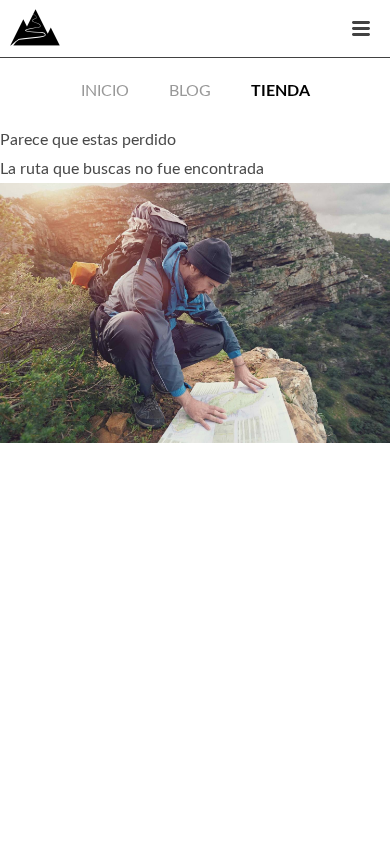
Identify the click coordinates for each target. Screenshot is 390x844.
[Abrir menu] (361, 29)
